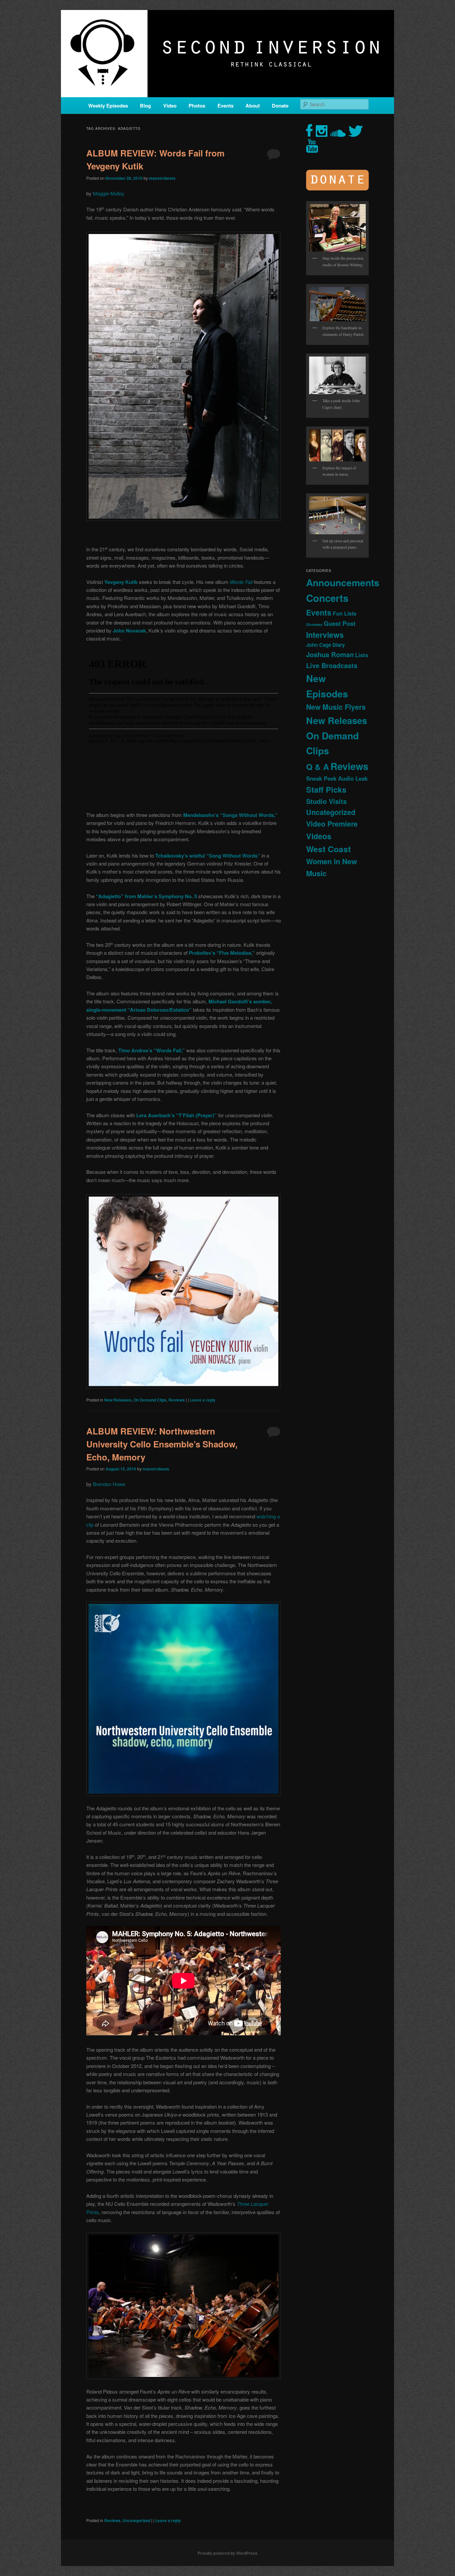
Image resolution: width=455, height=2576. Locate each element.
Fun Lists (345, 613)
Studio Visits (326, 801)
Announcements (343, 582)
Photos (197, 106)
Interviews (325, 635)
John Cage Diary (325, 645)
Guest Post (340, 623)
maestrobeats (162, 178)
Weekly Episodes (108, 106)
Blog (145, 106)
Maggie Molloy (109, 193)
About (253, 106)
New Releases (118, 1400)
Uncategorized (136, 2520)
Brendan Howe (109, 1484)
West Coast (328, 849)
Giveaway (314, 624)
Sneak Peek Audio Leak (337, 778)
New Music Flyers (336, 707)
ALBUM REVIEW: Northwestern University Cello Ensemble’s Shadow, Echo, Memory (162, 1444)
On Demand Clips (150, 1400)
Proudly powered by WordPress (227, 2553)
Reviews (177, 1400)
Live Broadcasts (332, 665)
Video (170, 106)
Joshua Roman (330, 654)
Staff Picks (326, 789)
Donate (280, 106)
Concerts (327, 598)
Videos (319, 836)
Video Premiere (332, 824)
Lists (362, 655)
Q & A (318, 767)
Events (226, 106)
